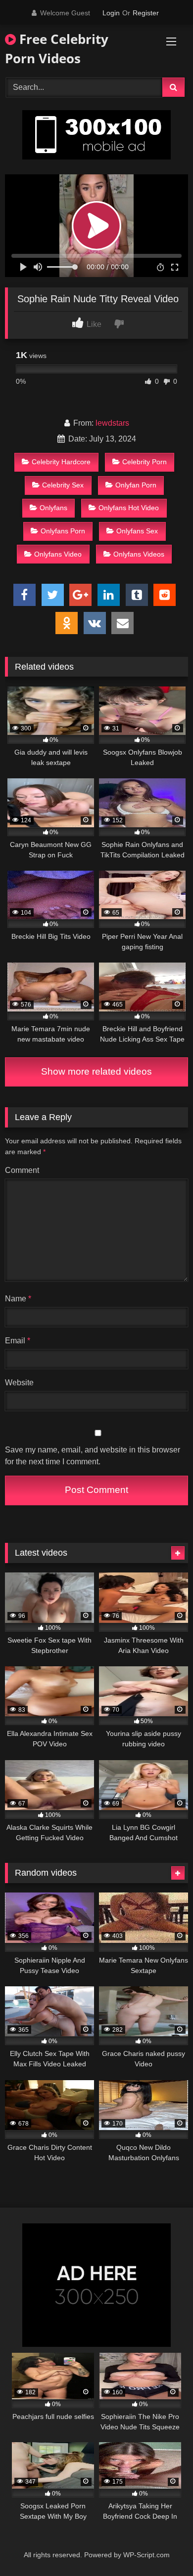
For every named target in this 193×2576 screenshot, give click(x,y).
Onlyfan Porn (136, 485)
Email (18, 1341)
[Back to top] (162, 2547)
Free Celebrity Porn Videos (57, 49)
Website (19, 1383)
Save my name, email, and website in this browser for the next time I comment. (93, 1456)
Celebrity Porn (145, 462)
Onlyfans (53, 508)
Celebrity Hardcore (61, 462)
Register (146, 13)
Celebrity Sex (63, 485)
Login (111, 13)
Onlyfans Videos (139, 554)
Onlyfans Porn (63, 531)
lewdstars (112, 423)
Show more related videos (96, 1071)
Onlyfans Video (58, 554)
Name (18, 1299)
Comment (22, 1170)
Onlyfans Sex (137, 531)
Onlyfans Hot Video (129, 508)
